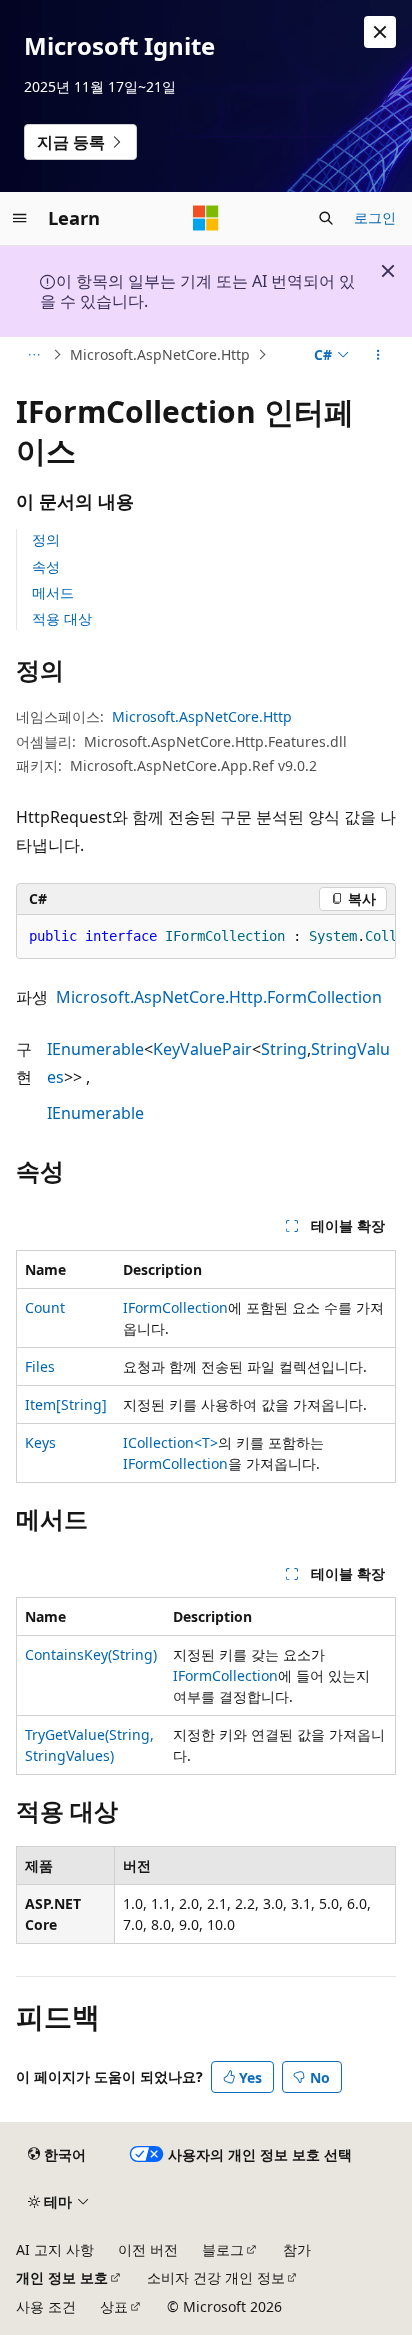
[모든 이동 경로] (33, 355)
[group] (206, 937)
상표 (114, 2306)
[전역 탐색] (20, 218)
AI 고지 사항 (55, 2249)
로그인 (375, 217)
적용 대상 (62, 618)
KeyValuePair (202, 1049)
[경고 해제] (380, 32)
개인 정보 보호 (62, 2277)
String (284, 1049)
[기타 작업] (378, 355)
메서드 (53, 592)
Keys (40, 1442)
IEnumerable (95, 1049)
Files (40, 1366)
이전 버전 (148, 2249)
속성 (46, 566)
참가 (297, 2249)
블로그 (223, 2249)
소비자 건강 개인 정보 (216, 2277)
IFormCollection (175, 1307)
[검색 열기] (326, 218)
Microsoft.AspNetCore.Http (160, 354)
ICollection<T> (170, 1442)
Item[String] (66, 1404)
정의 (46, 539)
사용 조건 (46, 2306)
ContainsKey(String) (91, 1654)
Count (45, 1307)
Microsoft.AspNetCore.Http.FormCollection (219, 997)
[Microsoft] (206, 218)
